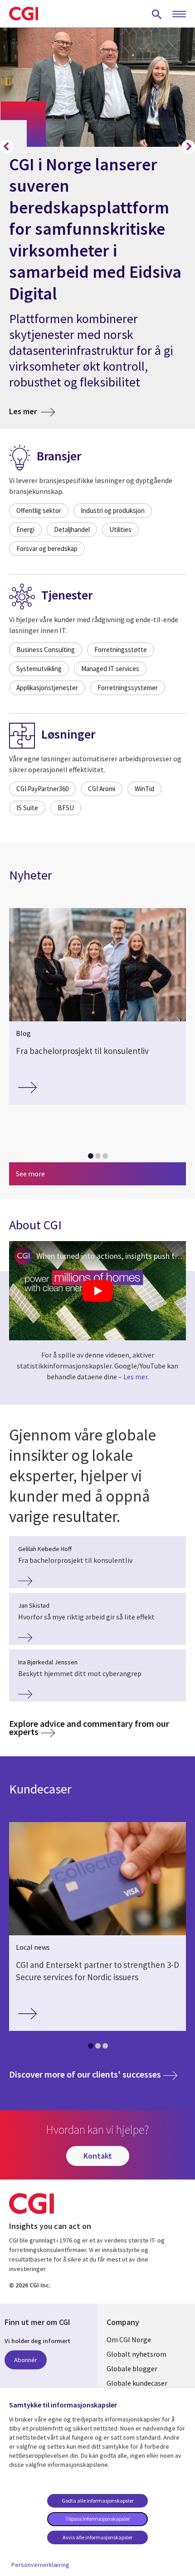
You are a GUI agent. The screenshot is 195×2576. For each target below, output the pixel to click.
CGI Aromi (102, 789)
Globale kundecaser (137, 2383)
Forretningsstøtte (121, 650)
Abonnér (26, 2360)
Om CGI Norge (129, 2339)
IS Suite (27, 808)
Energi (25, 529)
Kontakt (98, 2156)
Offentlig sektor (39, 510)
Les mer (32, 411)
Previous (7, 147)
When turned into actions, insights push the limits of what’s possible (111, 1256)
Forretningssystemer (128, 688)
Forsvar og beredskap (47, 549)
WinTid (144, 789)
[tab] (90, 1158)
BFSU (66, 808)
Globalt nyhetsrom (136, 2354)
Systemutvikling (39, 669)
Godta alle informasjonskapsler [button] (98, 2501)
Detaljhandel (72, 529)
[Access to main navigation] (179, 14)
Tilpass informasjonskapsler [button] (97, 2519)
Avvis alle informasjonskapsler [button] (97, 2537)
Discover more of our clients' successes (93, 2074)
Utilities (120, 529)
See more (30, 1174)
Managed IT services (110, 669)
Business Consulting (46, 650)
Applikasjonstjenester (47, 688)
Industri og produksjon (113, 510)
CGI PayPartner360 (42, 789)
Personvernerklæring (40, 2565)
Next (188, 147)
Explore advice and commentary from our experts (89, 1728)
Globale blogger (132, 2368)
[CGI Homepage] (24, 14)
